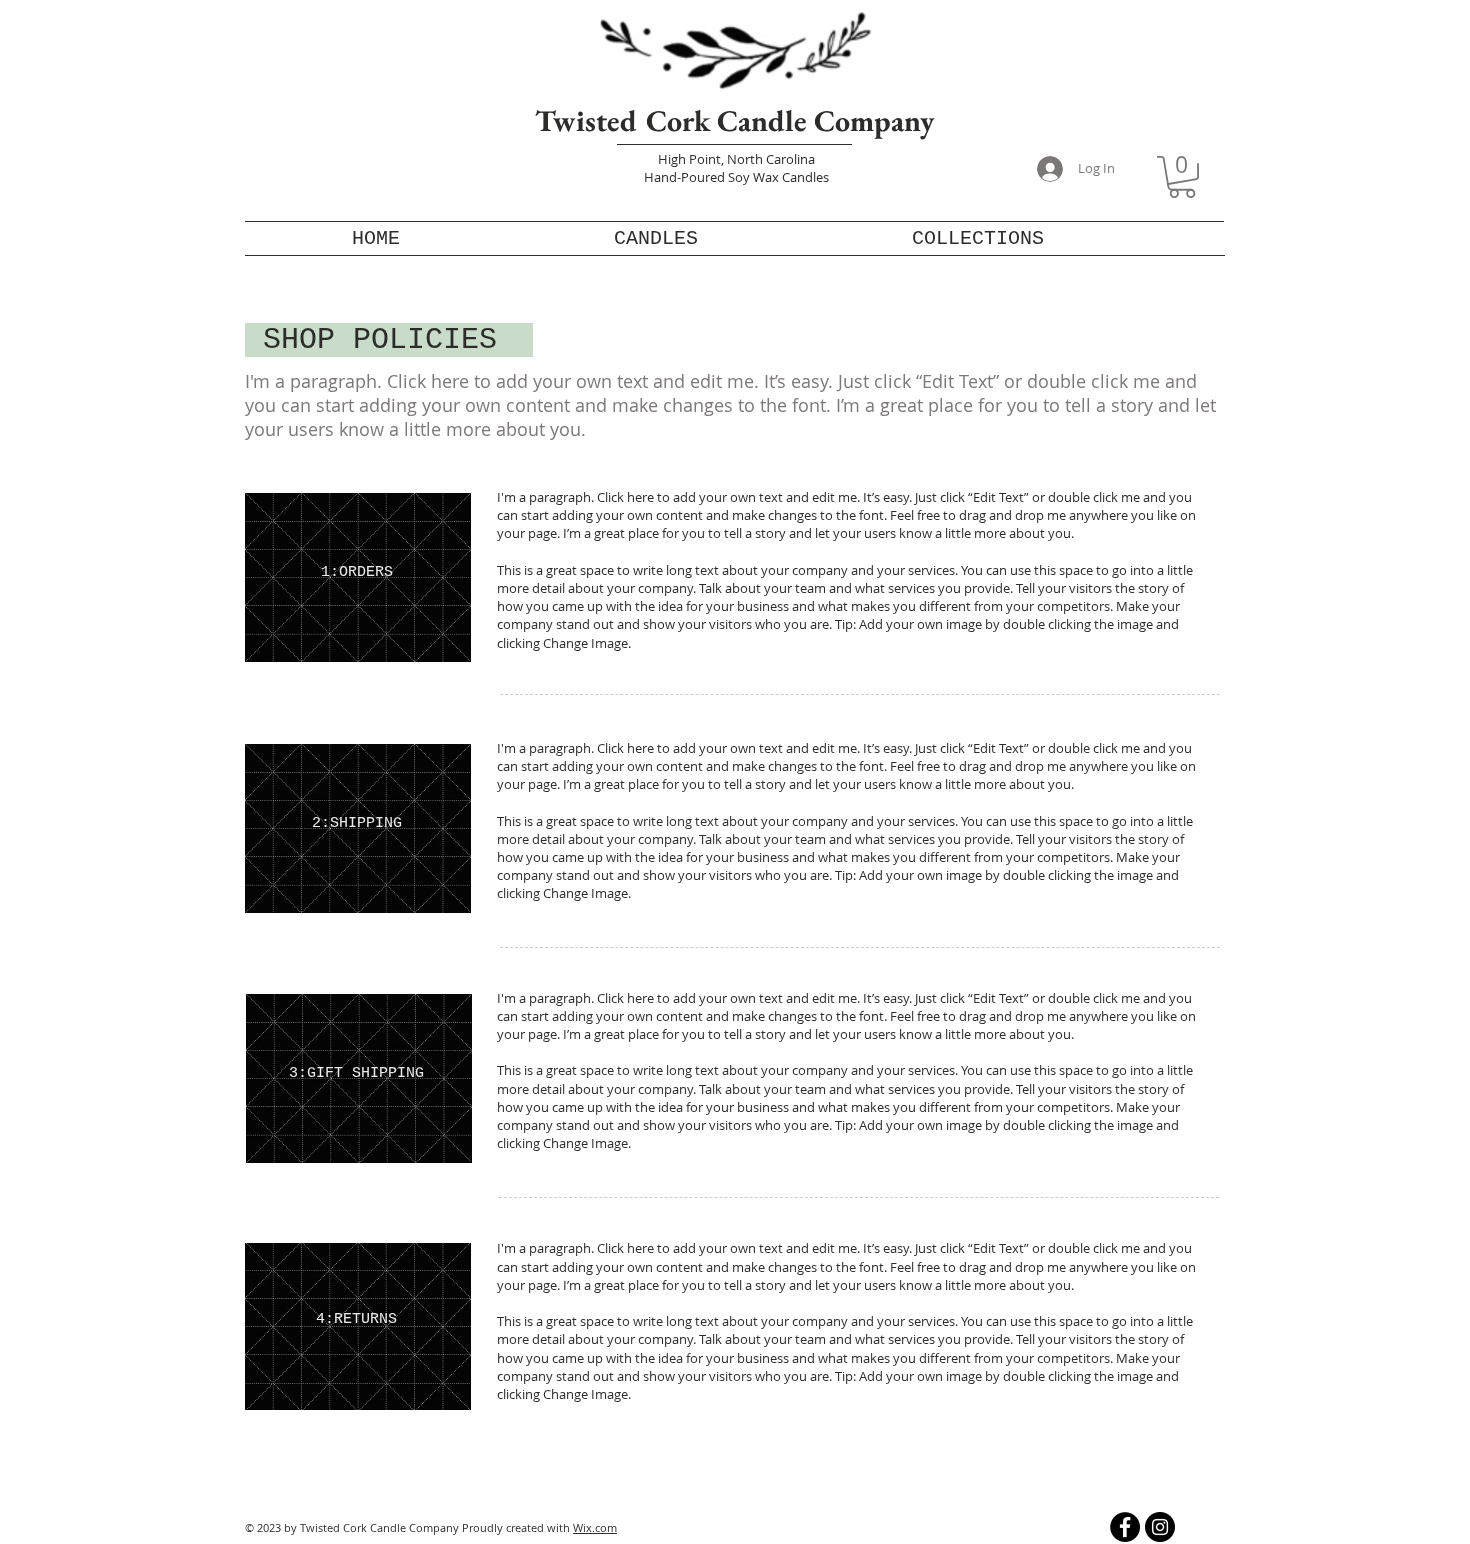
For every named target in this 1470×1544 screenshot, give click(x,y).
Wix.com (595, 1527)
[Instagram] (1160, 1527)
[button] (1182, 177)
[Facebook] (1125, 1527)
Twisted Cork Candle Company (734, 120)
